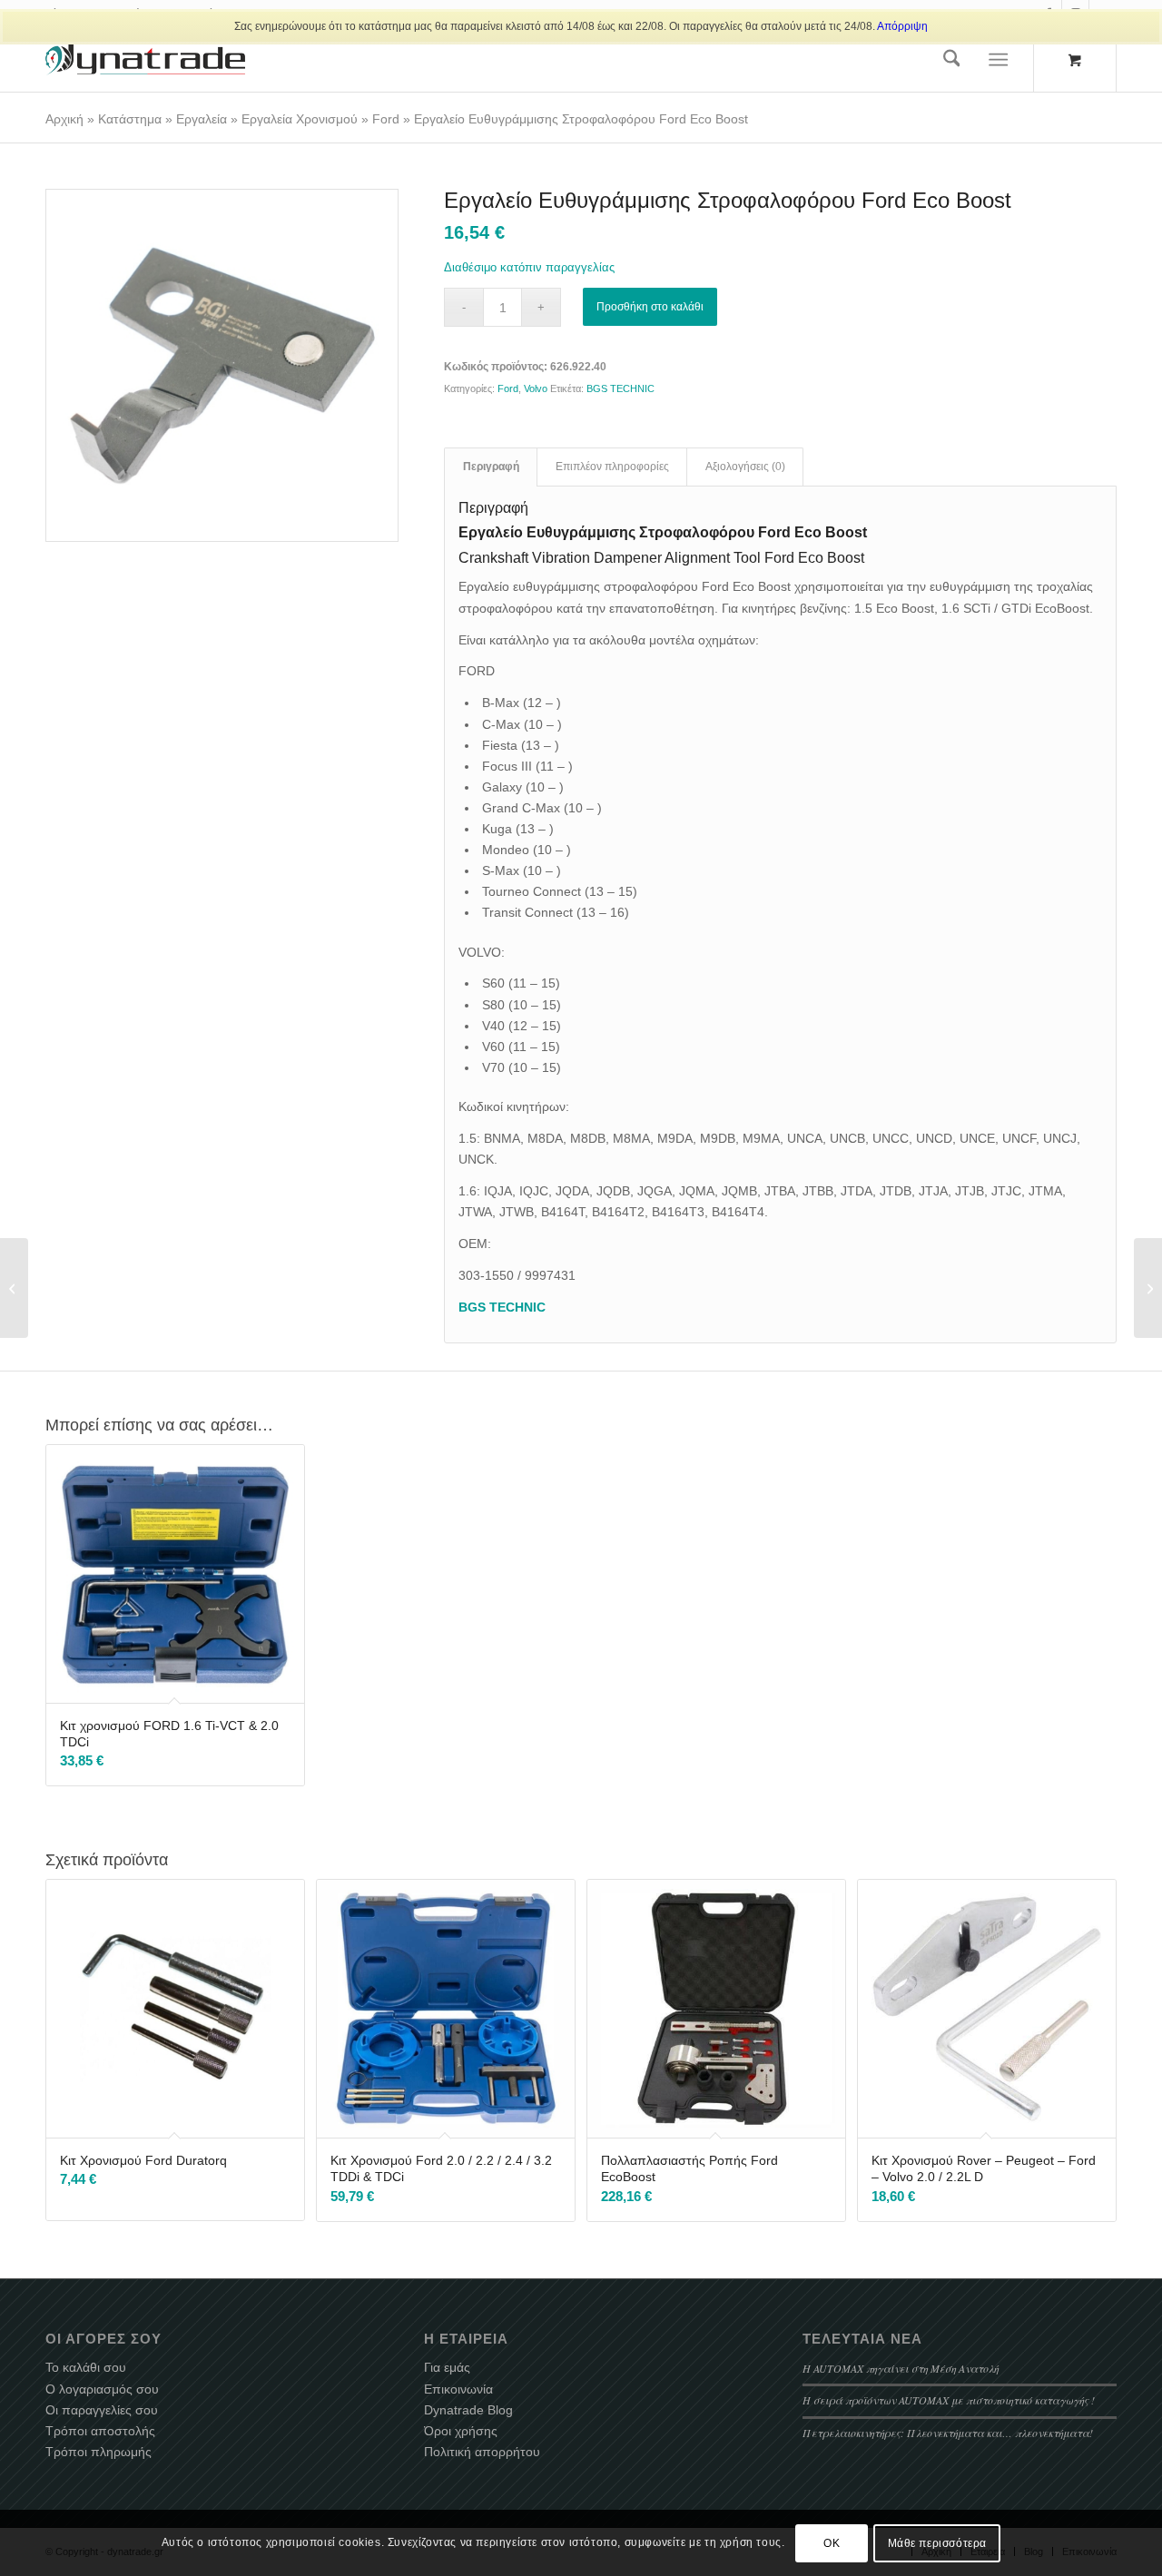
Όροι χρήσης (461, 2431)
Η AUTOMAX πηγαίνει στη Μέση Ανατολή (901, 2368)
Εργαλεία (202, 119)
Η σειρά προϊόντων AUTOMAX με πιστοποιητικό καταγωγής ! (949, 2400)
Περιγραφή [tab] (491, 467)
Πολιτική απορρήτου (482, 2452)
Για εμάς (447, 2367)
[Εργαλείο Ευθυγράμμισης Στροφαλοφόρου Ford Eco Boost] (222, 365)
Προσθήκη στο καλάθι (650, 307)
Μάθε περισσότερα (938, 2542)
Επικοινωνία (458, 2389)
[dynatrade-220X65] (145, 60)
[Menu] (999, 60)
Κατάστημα (130, 119)
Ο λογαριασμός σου (102, 2389)
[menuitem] (952, 60)
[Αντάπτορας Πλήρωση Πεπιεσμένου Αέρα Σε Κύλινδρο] (14, 1288)
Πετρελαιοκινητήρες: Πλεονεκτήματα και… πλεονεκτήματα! (948, 2433)
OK (832, 2542)
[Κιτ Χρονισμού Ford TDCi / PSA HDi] (1148, 1288)
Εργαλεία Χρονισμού (300, 119)
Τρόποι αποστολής (100, 2431)
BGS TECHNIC (620, 388)
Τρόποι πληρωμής (98, 2452)
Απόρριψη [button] (902, 26)
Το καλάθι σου (86, 2367)
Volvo (536, 388)
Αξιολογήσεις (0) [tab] (745, 467)
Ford (386, 119)
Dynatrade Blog (468, 2410)
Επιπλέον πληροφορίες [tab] (612, 467)
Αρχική (64, 119)
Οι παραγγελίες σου (102, 2410)
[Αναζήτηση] (952, 60)
